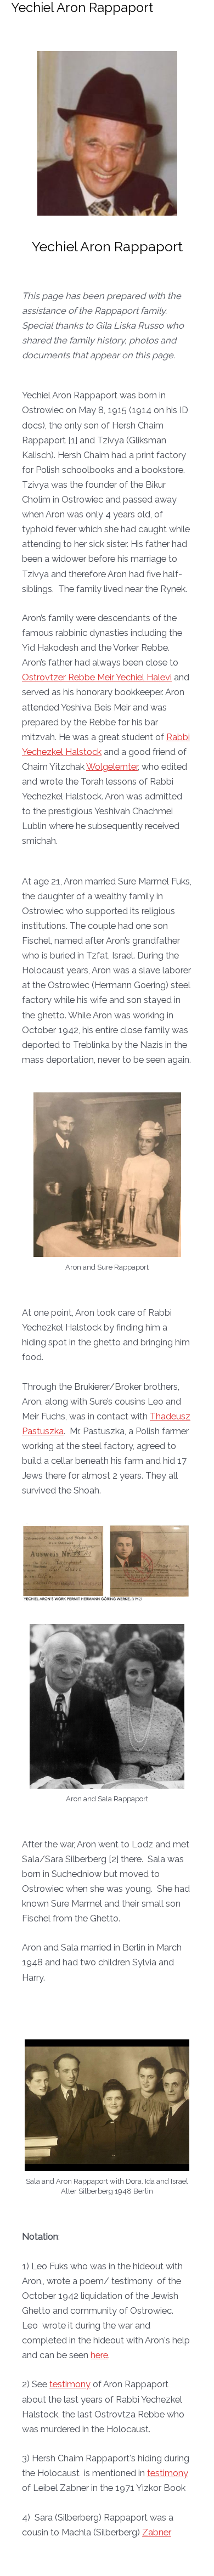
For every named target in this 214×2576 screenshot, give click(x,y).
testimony (70, 2384)
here (99, 2355)
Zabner (157, 2532)
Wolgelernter (112, 767)
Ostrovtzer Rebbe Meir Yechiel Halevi (97, 677)
